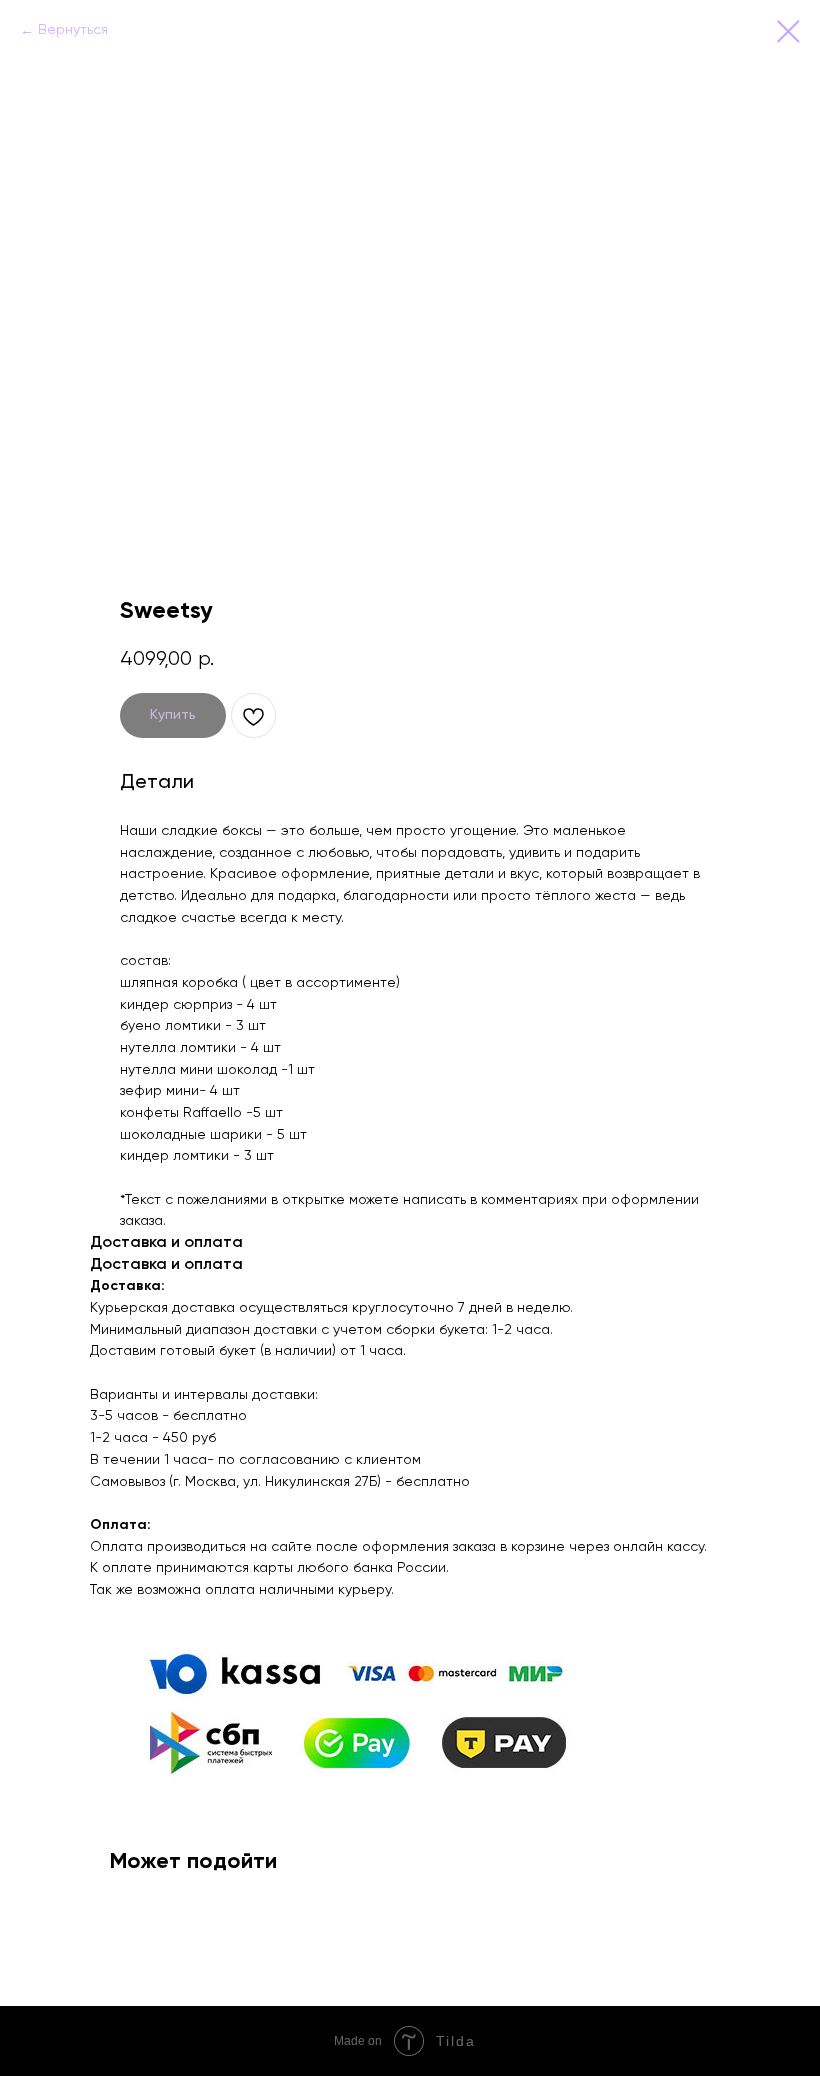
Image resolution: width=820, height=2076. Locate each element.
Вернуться (73, 30)
